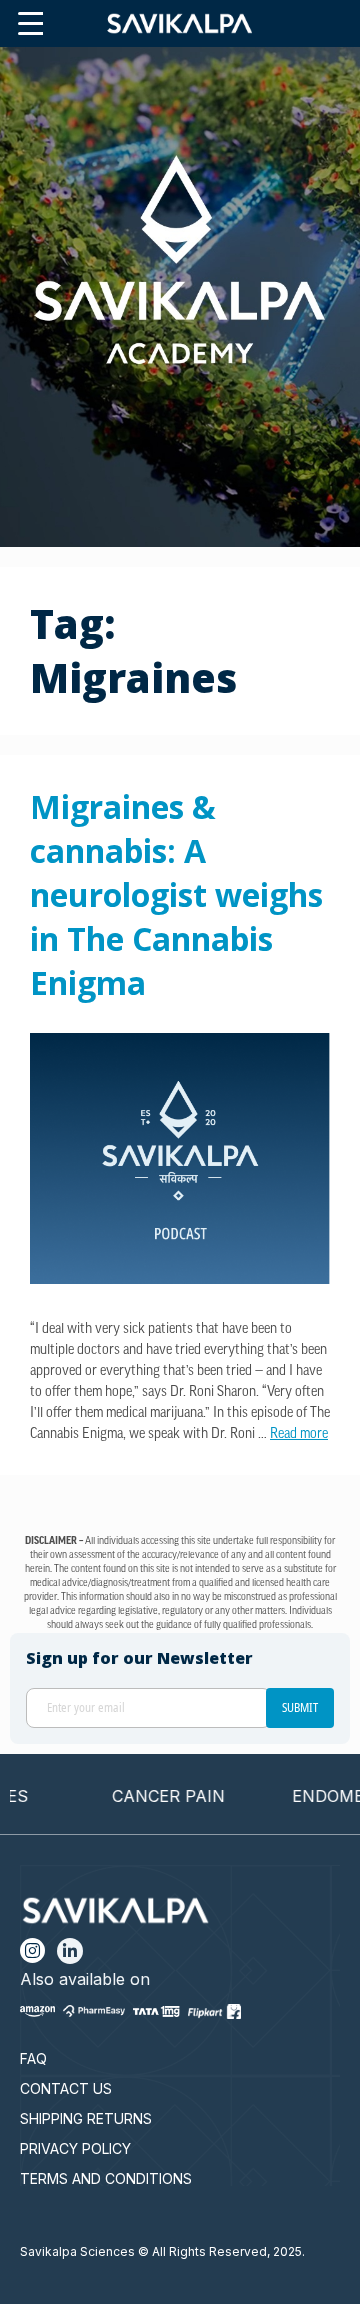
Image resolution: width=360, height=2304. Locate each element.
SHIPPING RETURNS (86, 2118)
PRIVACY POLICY (75, 2148)
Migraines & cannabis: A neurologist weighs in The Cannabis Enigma (176, 894)
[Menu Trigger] (30, 24)
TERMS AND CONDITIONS (106, 2178)
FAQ (33, 2058)
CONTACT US (66, 2088)
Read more (299, 1434)
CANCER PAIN (149, 1796)
